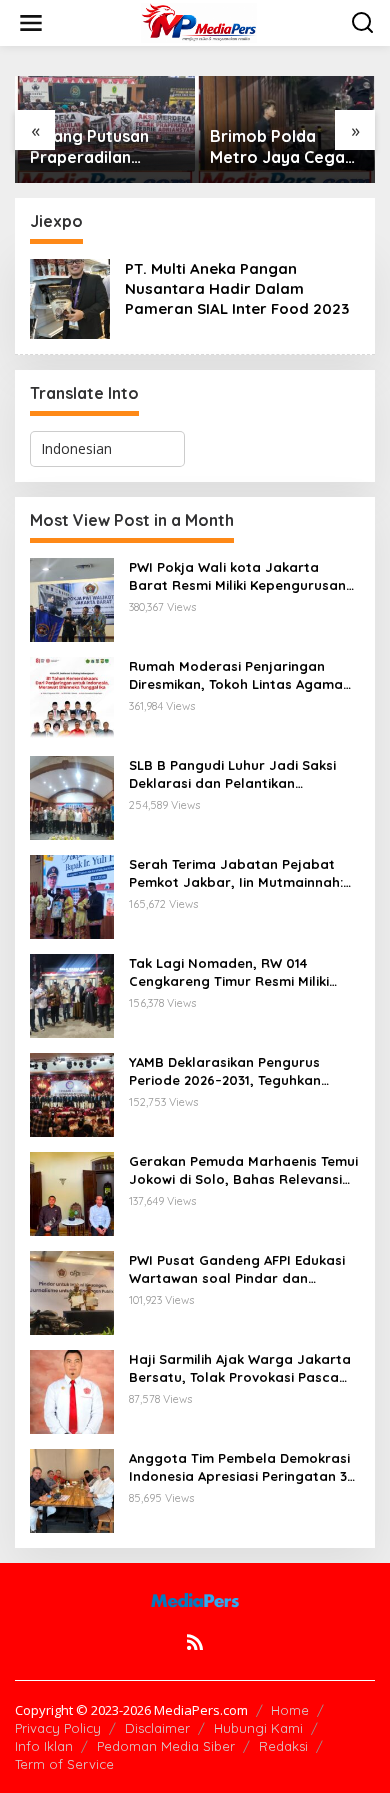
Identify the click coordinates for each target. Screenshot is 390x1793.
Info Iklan (44, 1746)
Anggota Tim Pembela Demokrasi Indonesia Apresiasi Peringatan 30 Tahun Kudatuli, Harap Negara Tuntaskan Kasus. (242, 1467)
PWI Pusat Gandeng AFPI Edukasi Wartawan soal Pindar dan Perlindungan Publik (237, 1269)
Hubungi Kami (258, 1728)
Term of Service (64, 1764)
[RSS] (195, 1642)
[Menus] (31, 23)
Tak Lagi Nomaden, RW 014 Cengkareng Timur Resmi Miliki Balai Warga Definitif (229, 972)
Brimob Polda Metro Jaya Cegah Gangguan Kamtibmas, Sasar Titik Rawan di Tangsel (282, 147)
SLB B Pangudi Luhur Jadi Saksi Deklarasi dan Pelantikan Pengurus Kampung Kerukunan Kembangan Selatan (232, 774)
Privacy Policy (58, 1728)
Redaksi (283, 1746)
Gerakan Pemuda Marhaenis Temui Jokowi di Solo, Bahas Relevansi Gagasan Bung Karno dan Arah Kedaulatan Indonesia (243, 1170)
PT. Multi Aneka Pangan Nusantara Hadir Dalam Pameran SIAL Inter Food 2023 (237, 288)
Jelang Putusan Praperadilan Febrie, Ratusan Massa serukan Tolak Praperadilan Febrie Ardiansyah (103, 147)
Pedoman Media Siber (166, 1746)
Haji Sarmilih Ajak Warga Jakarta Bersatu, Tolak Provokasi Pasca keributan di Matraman (240, 1368)
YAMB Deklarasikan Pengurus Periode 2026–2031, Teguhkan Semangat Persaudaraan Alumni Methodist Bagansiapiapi (237, 1071)
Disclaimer (157, 1728)
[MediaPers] (199, 21)
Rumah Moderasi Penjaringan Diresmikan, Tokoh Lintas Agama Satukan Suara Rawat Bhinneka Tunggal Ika (236, 675)
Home (290, 1710)
